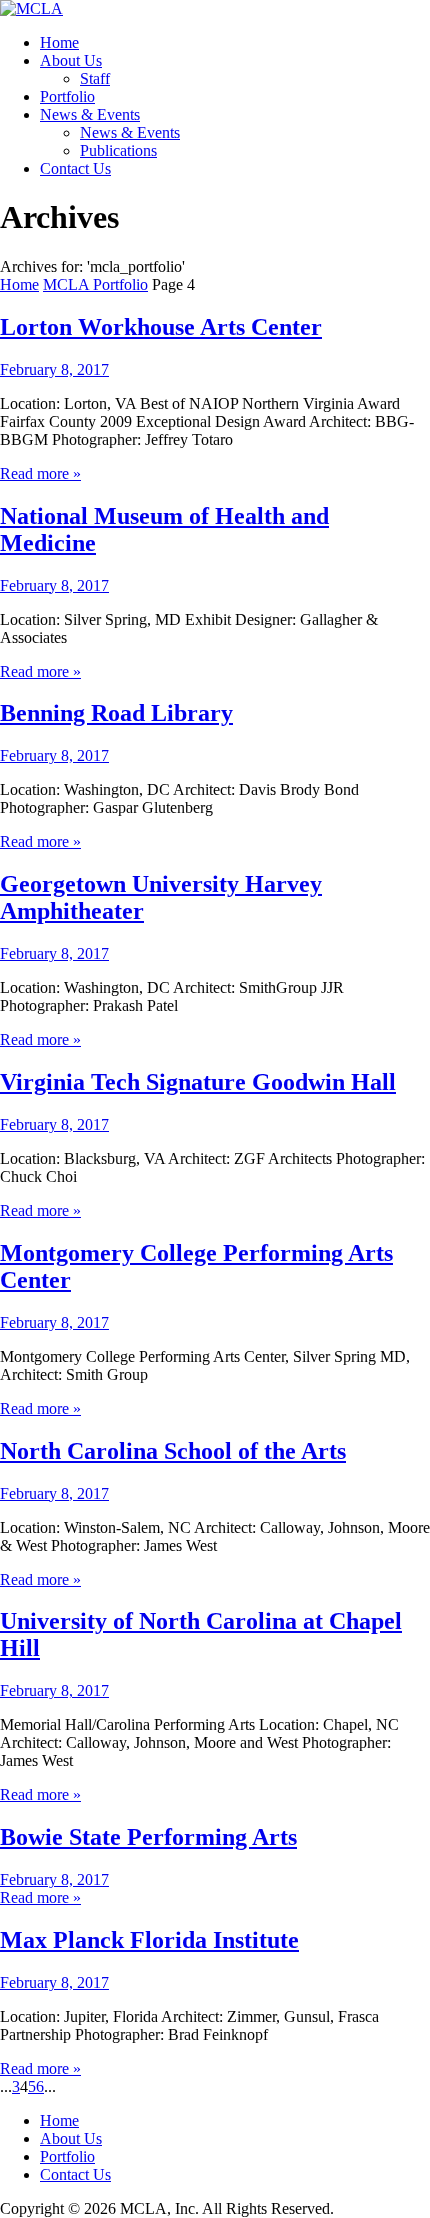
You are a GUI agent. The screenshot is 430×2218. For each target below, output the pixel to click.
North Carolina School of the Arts (173, 1451)
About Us (71, 60)
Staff (95, 78)
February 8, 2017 (54, 369)
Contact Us (75, 168)
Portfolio (67, 96)
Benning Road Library (116, 713)
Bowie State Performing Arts (148, 1837)
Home (59, 42)
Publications (118, 150)
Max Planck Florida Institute (149, 1940)
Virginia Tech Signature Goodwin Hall (198, 1082)
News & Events (90, 114)
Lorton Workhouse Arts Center (161, 327)
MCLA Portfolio (95, 284)
